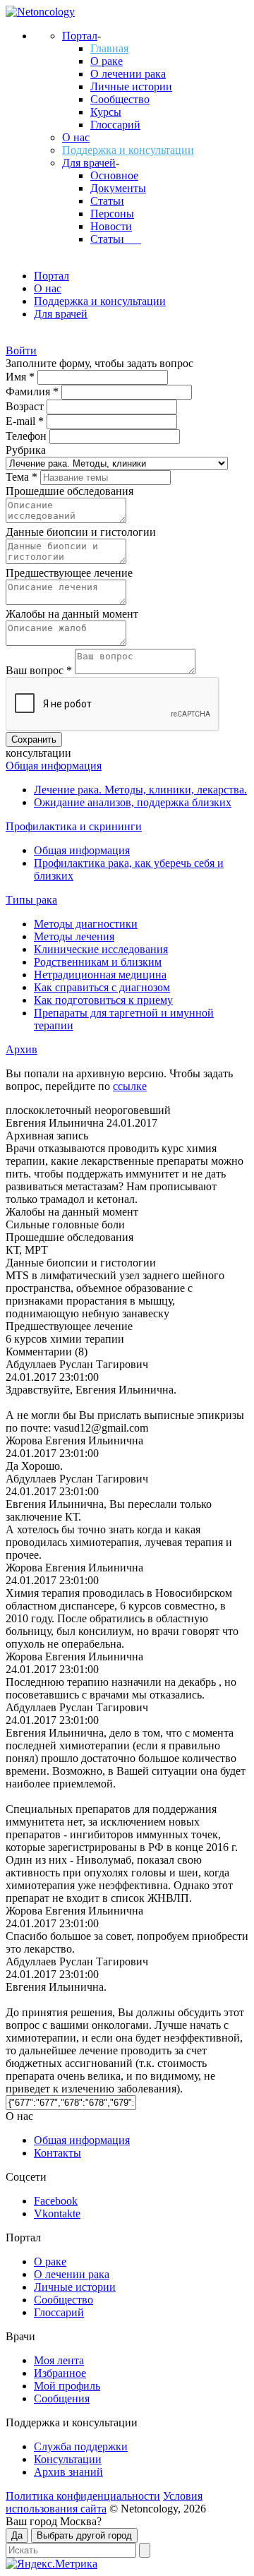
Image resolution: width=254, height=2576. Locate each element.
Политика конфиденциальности (83, 2496)
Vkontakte (57, 2213)
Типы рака (31, 900)
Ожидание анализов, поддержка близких (133, 802)
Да (17, 2535)
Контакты (58, 2153)
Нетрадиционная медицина (100, 975)
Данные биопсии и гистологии (81, 532)
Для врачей (89, 163)
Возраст (26, 406)
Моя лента (59, 2360)
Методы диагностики (86, 924)
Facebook (56, 2201)
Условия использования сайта (104, 2502)
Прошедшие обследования (69, 491)
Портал (80, 36)
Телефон (28, 436)
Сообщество (120, 99)
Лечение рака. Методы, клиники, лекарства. (140, 790)
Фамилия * (34, 391)
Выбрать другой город (84, 2535)
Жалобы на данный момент (72, 614)
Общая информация (54, 766)
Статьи (107, 201)
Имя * (22, 377)
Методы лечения (74, 936)
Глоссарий (115, 125)
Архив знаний (68, 2472)
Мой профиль (67, 2386)
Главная (109, 48)
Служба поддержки (81, 2446)
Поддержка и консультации (128, 150)
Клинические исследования (101, 949)
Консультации (68, 2459)
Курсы (106, 112)
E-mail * (26, 421)
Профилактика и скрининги (74, 826)
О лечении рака (128, 74)
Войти (21, 351)
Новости (111, 226)
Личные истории (131, 86)
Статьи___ (116, 239)
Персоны (112, 214)
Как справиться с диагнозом (102, 987)
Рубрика (26, 450)
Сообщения (62, 2398)
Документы (118, 188)
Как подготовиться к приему (103, 1000)
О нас (76, 137)
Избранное (60, 2373)
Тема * (23, 477)
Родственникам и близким (98, 962)
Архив (22, 1049)
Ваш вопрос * (40, 670)
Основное (114, 175)
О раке (107, 61)
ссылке (130, 1086)
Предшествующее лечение (69, 573)
